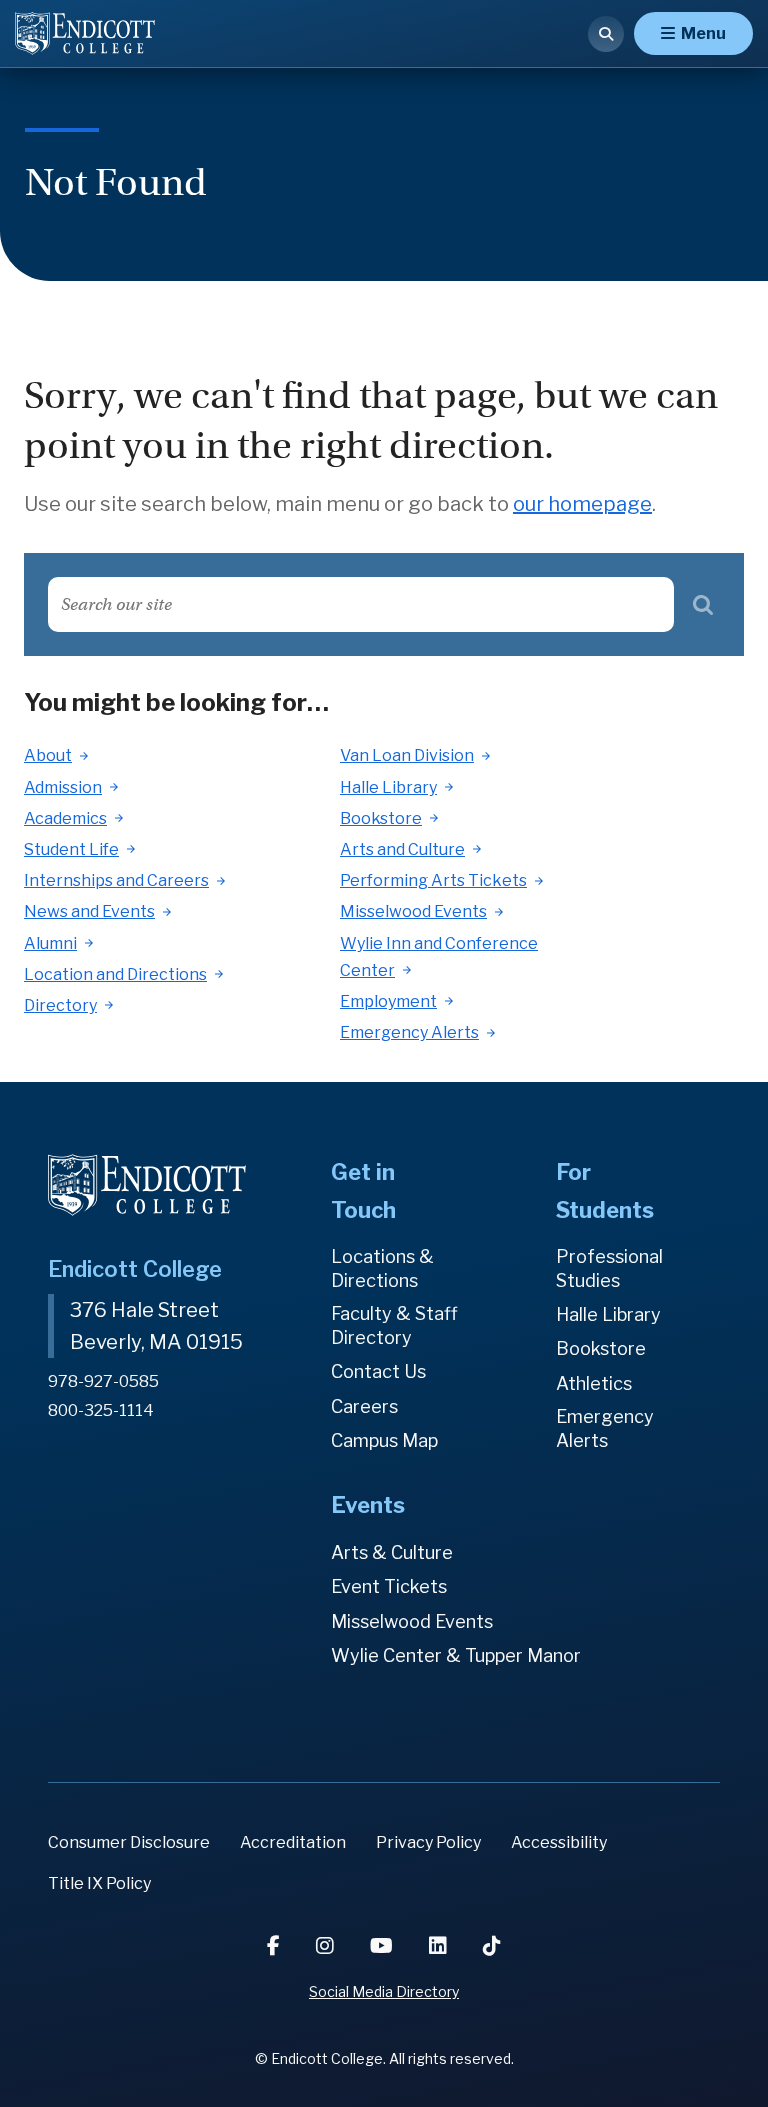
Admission (63, 787)
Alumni (50, 943)
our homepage (582, 504)
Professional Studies (609, 1268)
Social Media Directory (384, 1991)
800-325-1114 (101, 1410)
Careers (364, 1406)
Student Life (71, 849)
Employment (388, 1001)
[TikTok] (492, 1946)
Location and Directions (115, 974)
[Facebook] (275, 1946)
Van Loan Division (407, 755)
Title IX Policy (99, 1883)
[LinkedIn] (440, 1946)
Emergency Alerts (409, 1032)
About (48, 755)
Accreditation (293, 1842)
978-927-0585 (103, 1381)
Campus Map (384, 1440)
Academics (65, 818)
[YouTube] (383, 1946)
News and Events (89, 911)
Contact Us (378, 1371)
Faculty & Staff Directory (394, 1325)
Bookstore (381, 818)
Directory (60, 1005)
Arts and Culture (402, 849)
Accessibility (559, 1842)
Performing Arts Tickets (433, 880)
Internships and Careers (116, 880)
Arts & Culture (392, 1552)
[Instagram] (327, 1946)
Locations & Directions (382, 1268)
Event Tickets (389, 1586)
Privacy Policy (428, 1842)
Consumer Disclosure (129, 1842)
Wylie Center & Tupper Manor (456, 1655)
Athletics (594, 1383)
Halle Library (388, 787)
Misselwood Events (413, 911)
